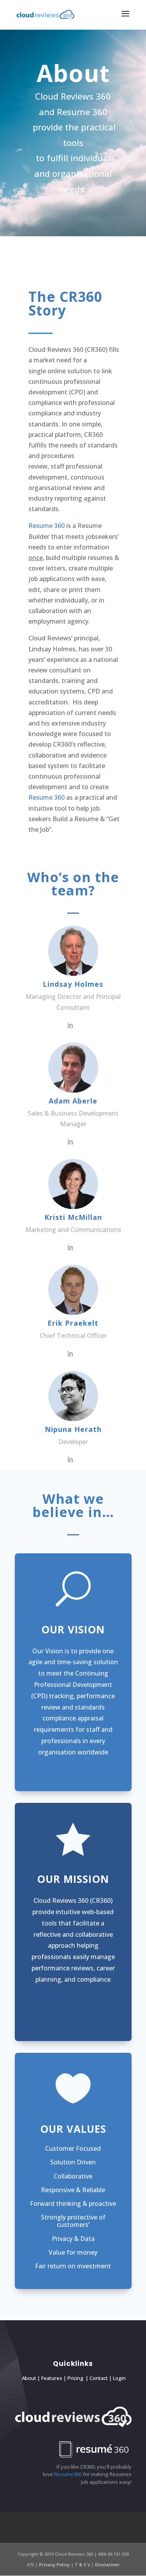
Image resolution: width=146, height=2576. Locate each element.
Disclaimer (107, 2564)
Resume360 (68, 2474)
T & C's (83, 2564)
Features (52, 2378)
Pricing (75, 2378)
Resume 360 (47, 526)
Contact (99, 2378)
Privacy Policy (55, 2564)
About (29, 2378)
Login (119, 2378)
